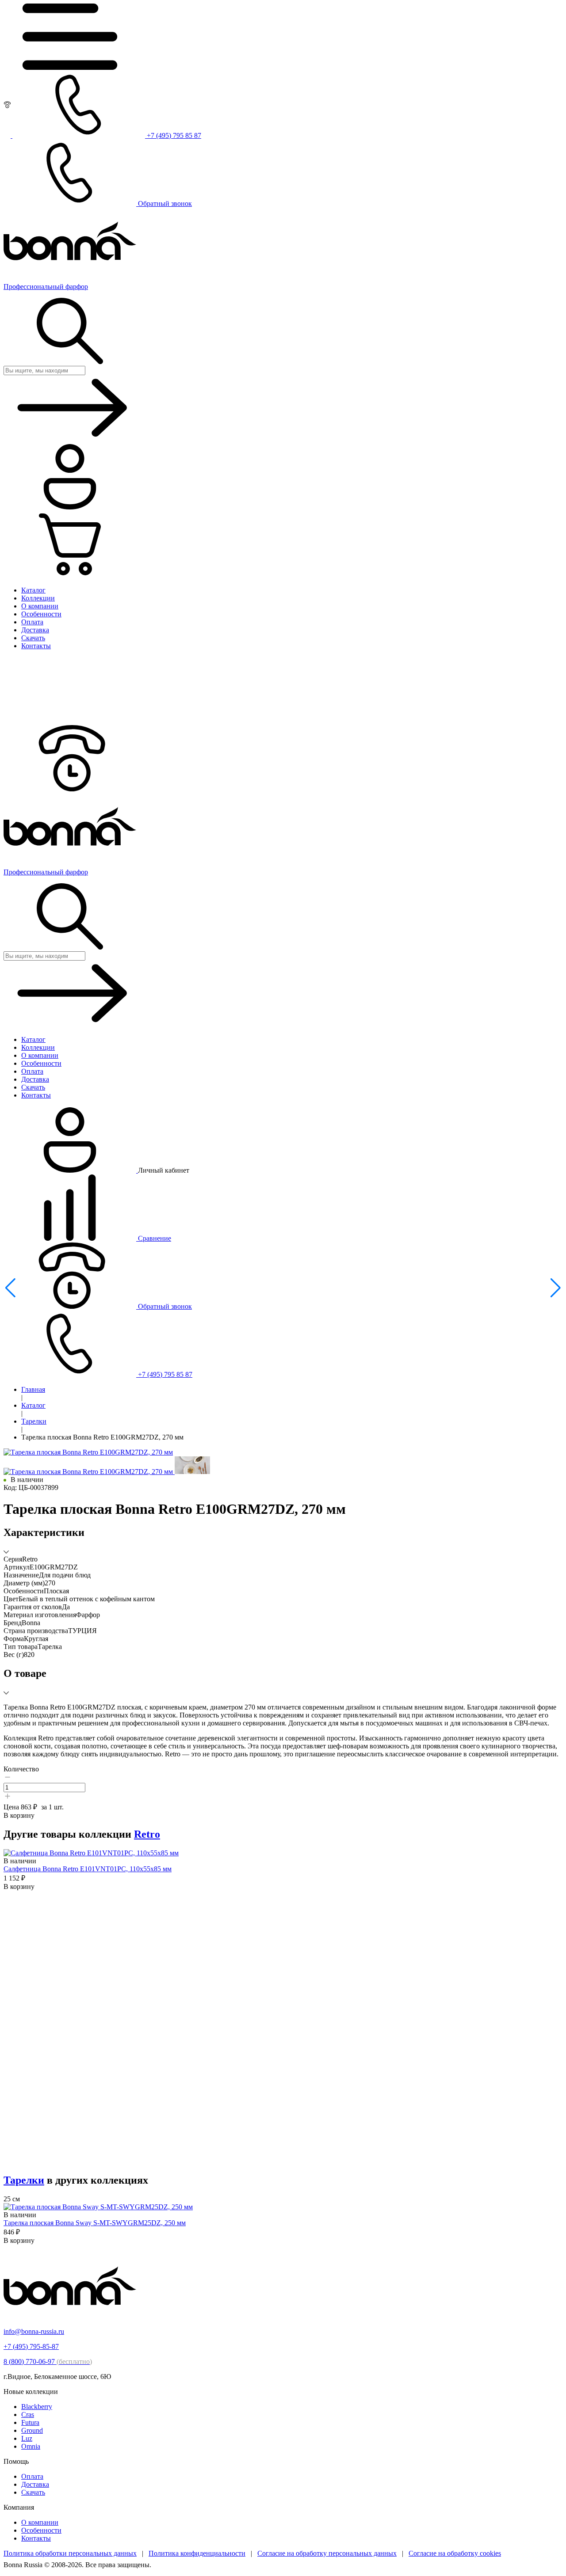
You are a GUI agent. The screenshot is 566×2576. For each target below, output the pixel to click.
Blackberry (37, 2407)
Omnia (31, 2446)
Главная (33, 1389)
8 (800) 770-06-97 (48, 2361)
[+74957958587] (70, 789)
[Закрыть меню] (70, 721)
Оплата (32, 2476)
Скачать (33, 2492)
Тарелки (34, 1421)
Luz (27, 2438)
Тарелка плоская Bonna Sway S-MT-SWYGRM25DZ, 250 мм (95, 2223)
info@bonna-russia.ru (34, 2331)
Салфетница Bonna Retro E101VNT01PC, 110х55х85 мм (88, 1869)
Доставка (35, 2484)
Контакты (36, 2538)
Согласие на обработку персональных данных (327, 2553)
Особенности (41, 2530)
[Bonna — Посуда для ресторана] (70, 2316)
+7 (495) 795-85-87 (31, 2346)
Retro (147, 1834)
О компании (40, 2522)
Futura (30, 2422)
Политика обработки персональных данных (70, 2553)
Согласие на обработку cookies (455, 2553)
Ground (32, 2430)
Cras (28, 2415)
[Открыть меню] (70, 67)
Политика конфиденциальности (197, 2553)
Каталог (33, 1405)
